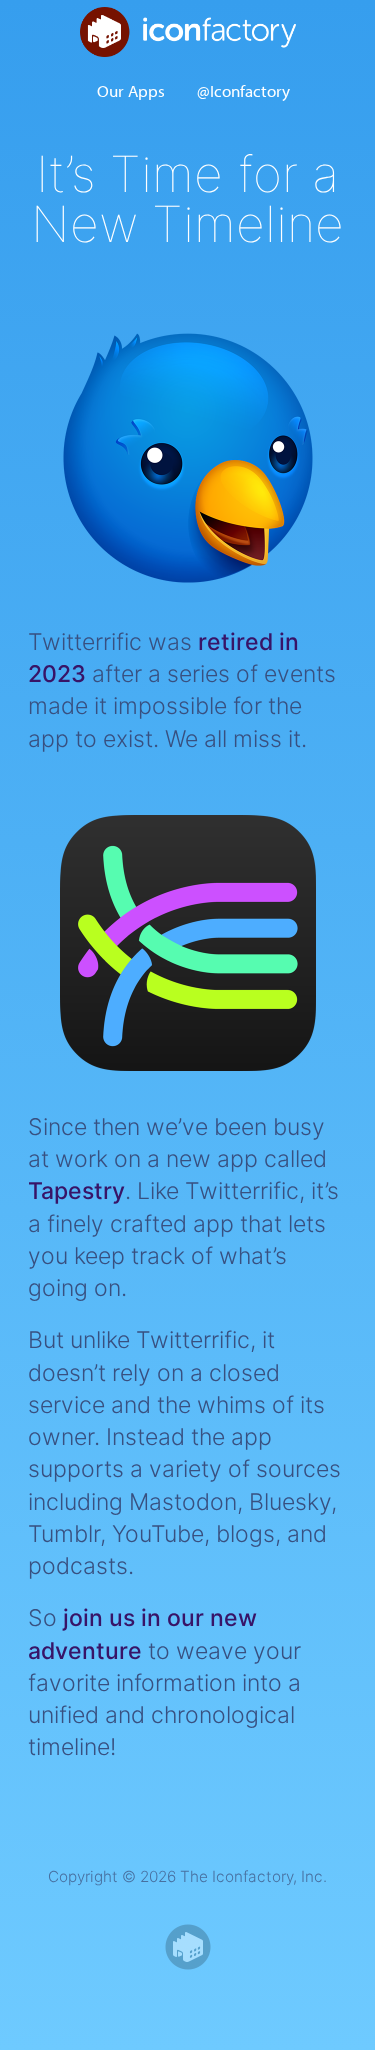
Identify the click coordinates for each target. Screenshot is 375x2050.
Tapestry (76, 1191)
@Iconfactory (243, 90)
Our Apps (131, 90)
